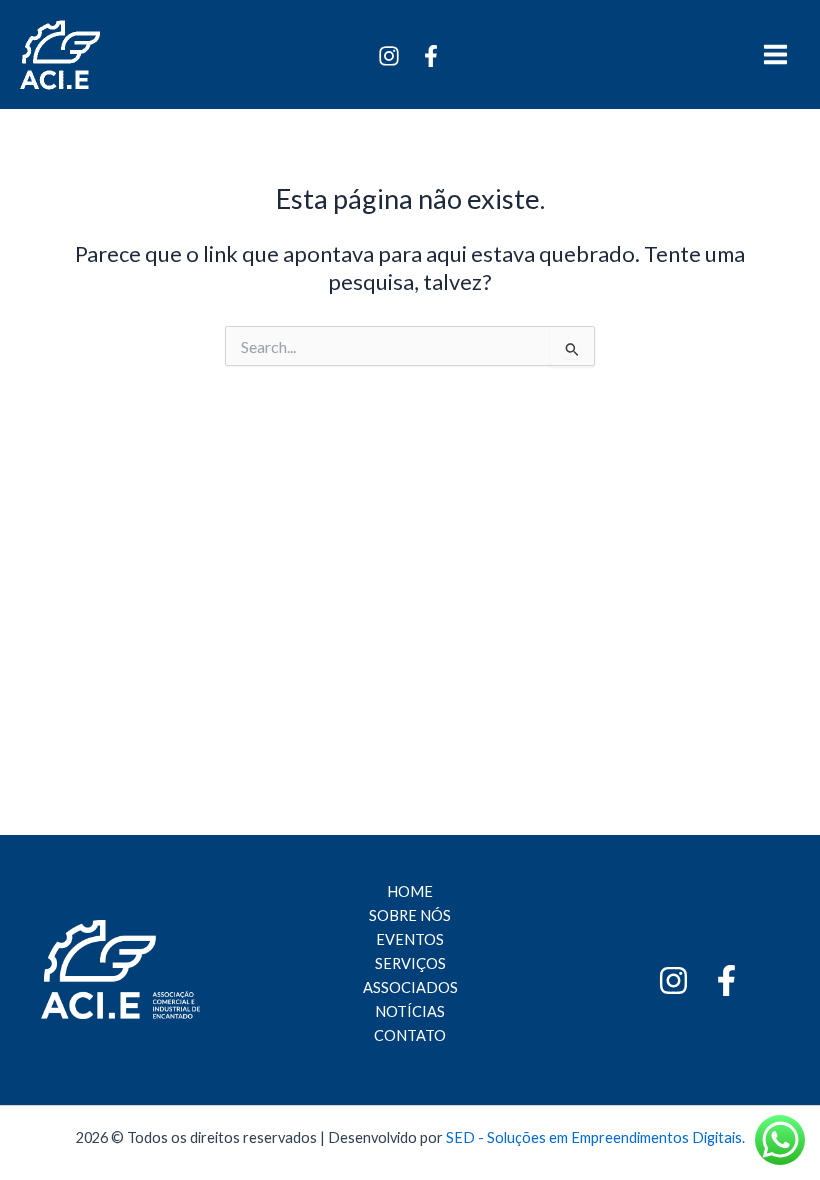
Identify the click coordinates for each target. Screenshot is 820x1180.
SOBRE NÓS (410, 915)
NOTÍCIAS (410, 1011)
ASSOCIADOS (410, 987)
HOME (410, 891)
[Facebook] (431, 56)
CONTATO (410, 1035)
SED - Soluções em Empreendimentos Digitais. (595, 1137)
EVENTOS (410, 939)
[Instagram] (389, 56)
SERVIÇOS (410, 963)
